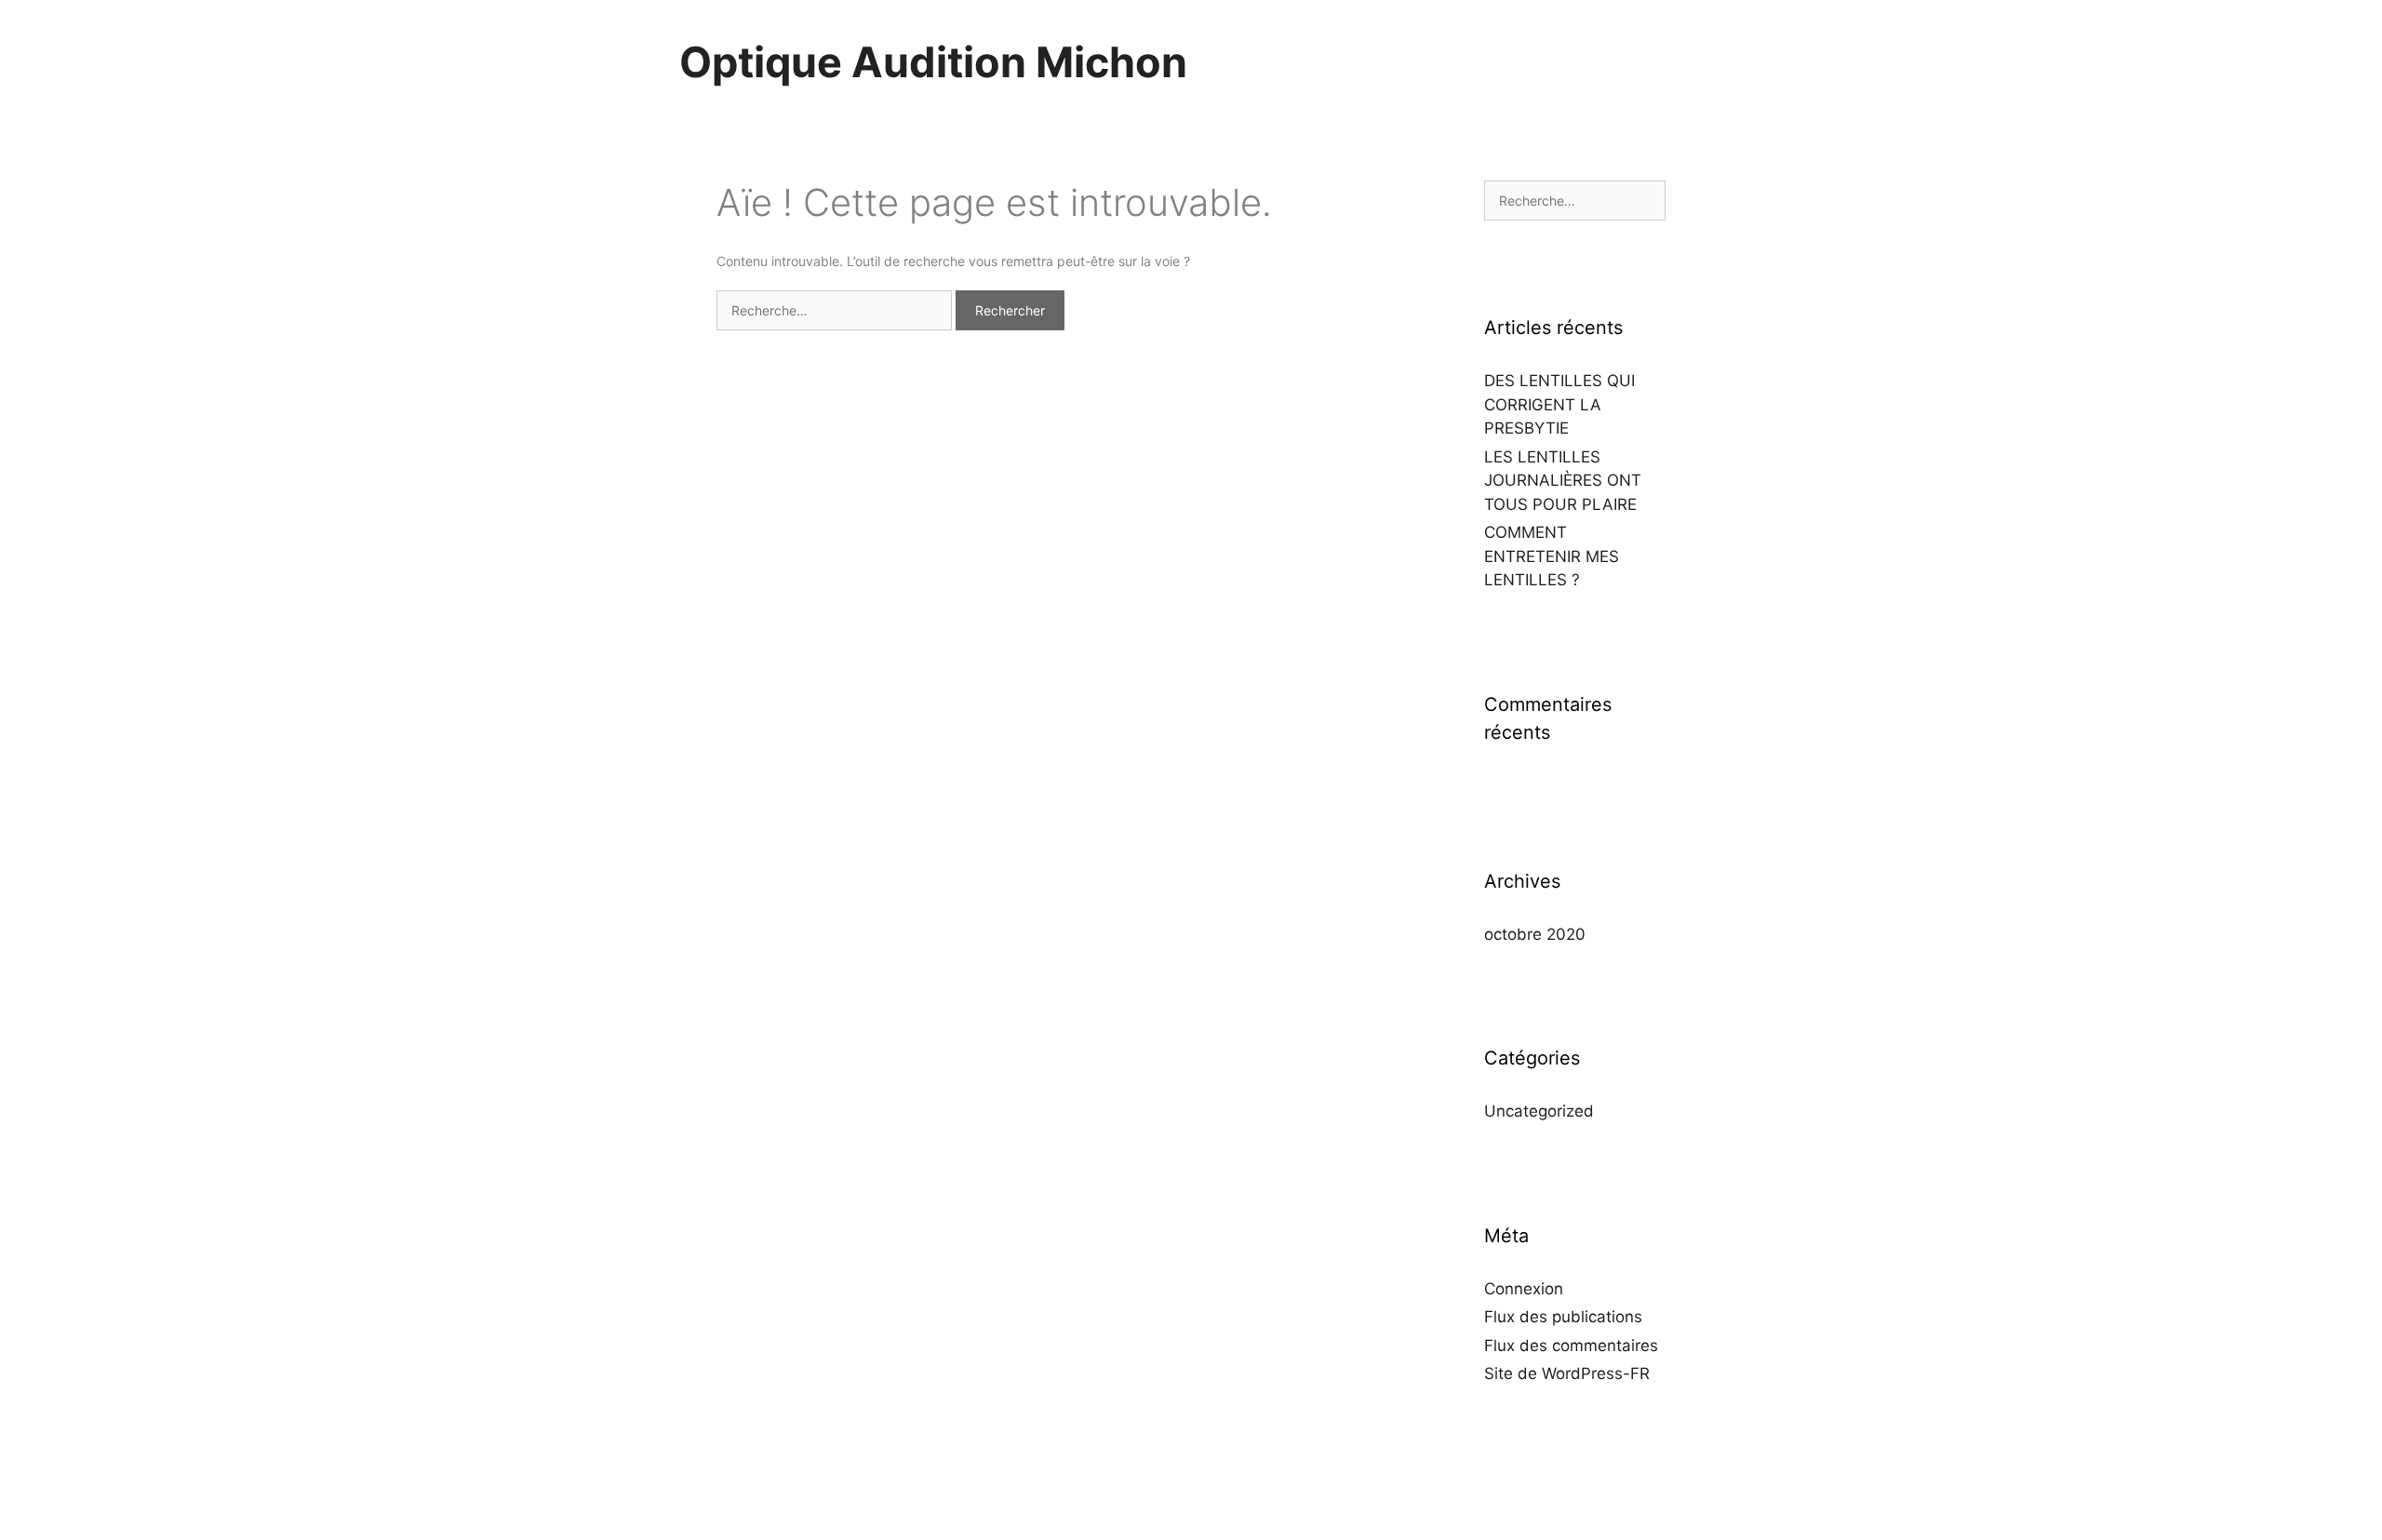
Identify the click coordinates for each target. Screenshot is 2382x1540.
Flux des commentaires (1571, 1346)
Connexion (1524, 1289)
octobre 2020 (1535, 934)
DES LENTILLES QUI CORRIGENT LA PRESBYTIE (1559, 404)
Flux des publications (1563, 1317)
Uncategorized (1539, 1111)
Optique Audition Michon (933, 62)
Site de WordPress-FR (1567, 1373)
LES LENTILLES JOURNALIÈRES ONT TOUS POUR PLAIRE (1563, 481)
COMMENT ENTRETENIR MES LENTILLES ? (1552, 556)
